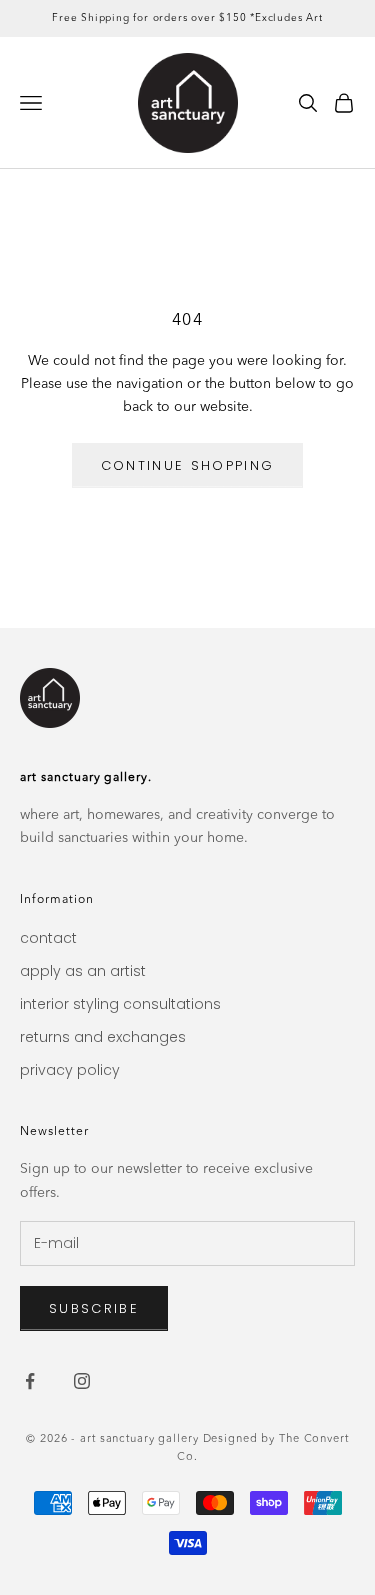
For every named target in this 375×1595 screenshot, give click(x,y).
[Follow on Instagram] (82, 1381)
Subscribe (94, 1308)
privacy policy (70, 1070)
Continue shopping (188, 465)
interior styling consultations (120, 1004)
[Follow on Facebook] (30, 1381)
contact (48, 938)
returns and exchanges (103, 1037)
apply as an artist (83, 971)
